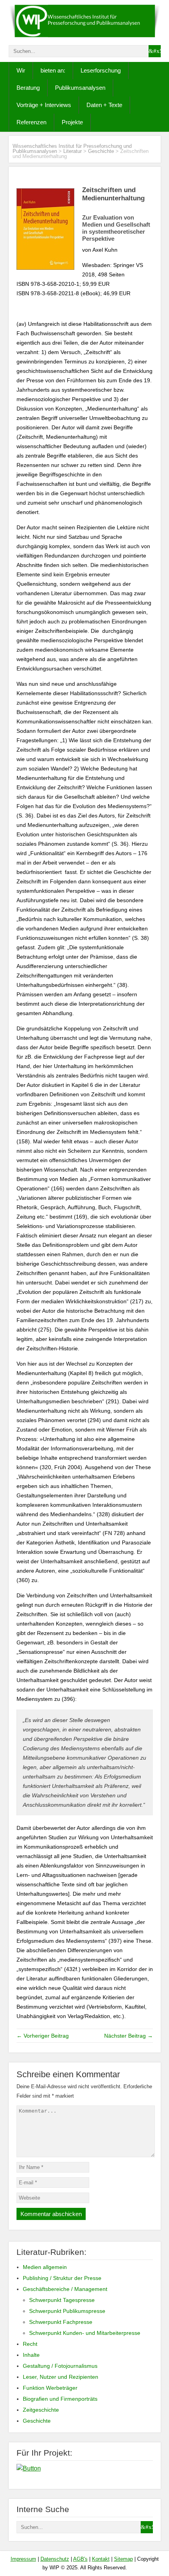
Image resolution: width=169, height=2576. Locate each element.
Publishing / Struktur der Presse (62, 2278)
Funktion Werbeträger (50, 2388)
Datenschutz (55, 2559)
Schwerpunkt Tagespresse (62, 2300)
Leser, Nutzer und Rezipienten (61, 2377)
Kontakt (101, 2559)
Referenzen (31, 122)
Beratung (28, 88)
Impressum (23, 2559)
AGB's (80, 2559)
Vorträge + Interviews (44, 105)
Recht (30, 2344)
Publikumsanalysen (80, 88)
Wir (21, 70)
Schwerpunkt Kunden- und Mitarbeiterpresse (85, 2333)
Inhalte (31, 2355)
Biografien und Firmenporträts (60, 2399)
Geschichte (101, 151)
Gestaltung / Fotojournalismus (60, 2366)
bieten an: (53, 70)
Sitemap (123, 2559)
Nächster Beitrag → (129, 2036)
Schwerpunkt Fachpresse (61, 2322)
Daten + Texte (104, 105)
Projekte (72, 122)
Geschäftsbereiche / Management (65, 2289)
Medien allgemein (45, 2267)
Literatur (73, 151)
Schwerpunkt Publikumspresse (67, 2311)
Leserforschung (101, 70)
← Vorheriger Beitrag (43, 2036)
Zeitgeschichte (41, 2410)
